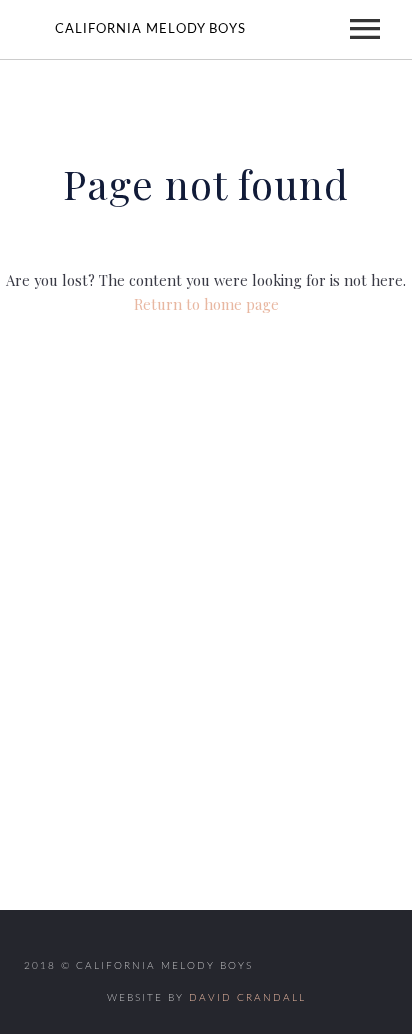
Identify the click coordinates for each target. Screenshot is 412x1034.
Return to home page (206, 304)
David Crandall (247, 998)
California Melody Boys (150, 29)
